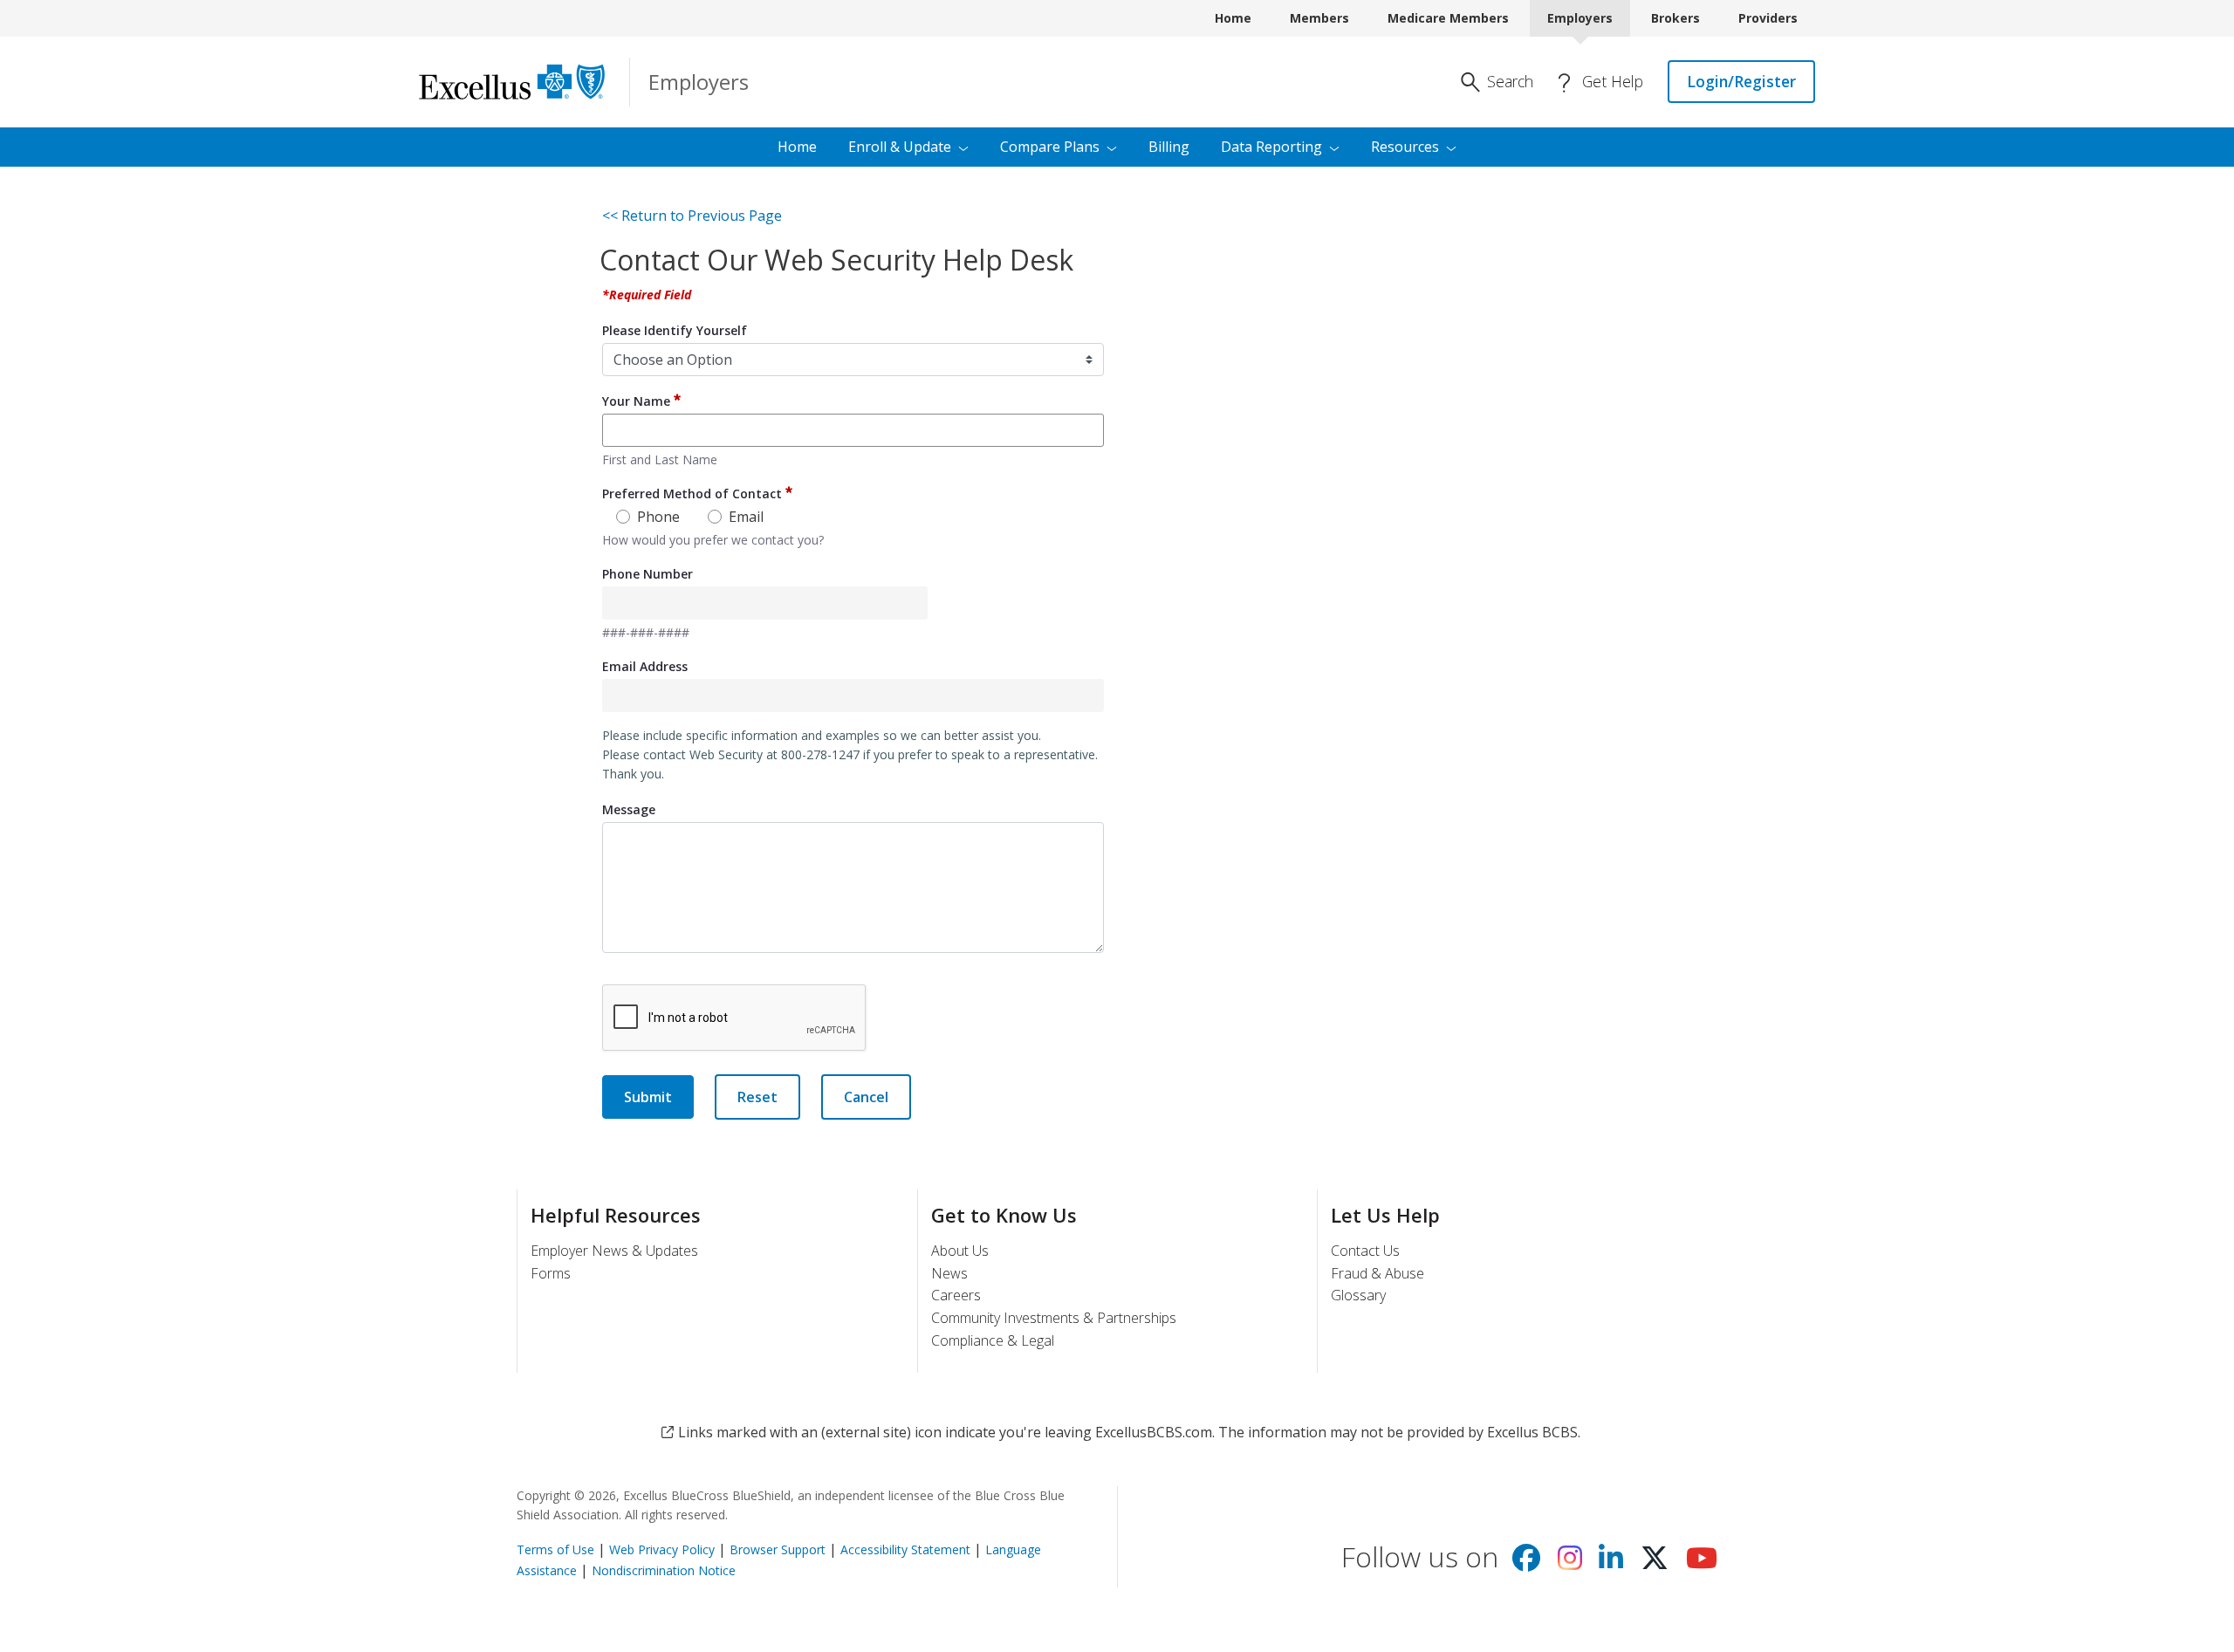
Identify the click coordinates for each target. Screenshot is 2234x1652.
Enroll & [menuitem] (900, 147)
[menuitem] (1414, 147)
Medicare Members (1448, 18)
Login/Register (1741, 81)
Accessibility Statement (905, 1549)
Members (1319, 18)
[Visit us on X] (1655, 1563)
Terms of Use (555, 1549)
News (949, 1273)
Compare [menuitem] (1050, 147)
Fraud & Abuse (1377, 1273)
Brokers (1675, 18)
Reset (757, 1097)
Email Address (645, 666)
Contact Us (1365, 1251)
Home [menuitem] (797, 147)
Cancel (866, 1097)
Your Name (636, 401)
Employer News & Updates (614, 1251)
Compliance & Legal (993, 1340)
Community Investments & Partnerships (1054, 1318)
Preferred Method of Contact (692, 494)
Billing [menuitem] (1169, 147)
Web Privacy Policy (662, 1549)
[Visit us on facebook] (1526, 1563)
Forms (551, 1273)
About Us (960, 1251)
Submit (648, 1097)
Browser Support (778, 1549)
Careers (956, 1295)
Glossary (1358, 1295)
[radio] (623, 521)
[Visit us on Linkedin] (1611, 1563)
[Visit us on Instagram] (1570, 1563)
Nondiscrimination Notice (664, 1570)
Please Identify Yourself (675, 330)
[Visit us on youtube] (1702, 1563)
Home (1233, 18)
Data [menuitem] (1271, 147)
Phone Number (648, 574)
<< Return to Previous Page (692, 216)
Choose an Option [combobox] (673, 360)
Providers (1768, 18)
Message (629, 809)
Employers (1580, 18)
